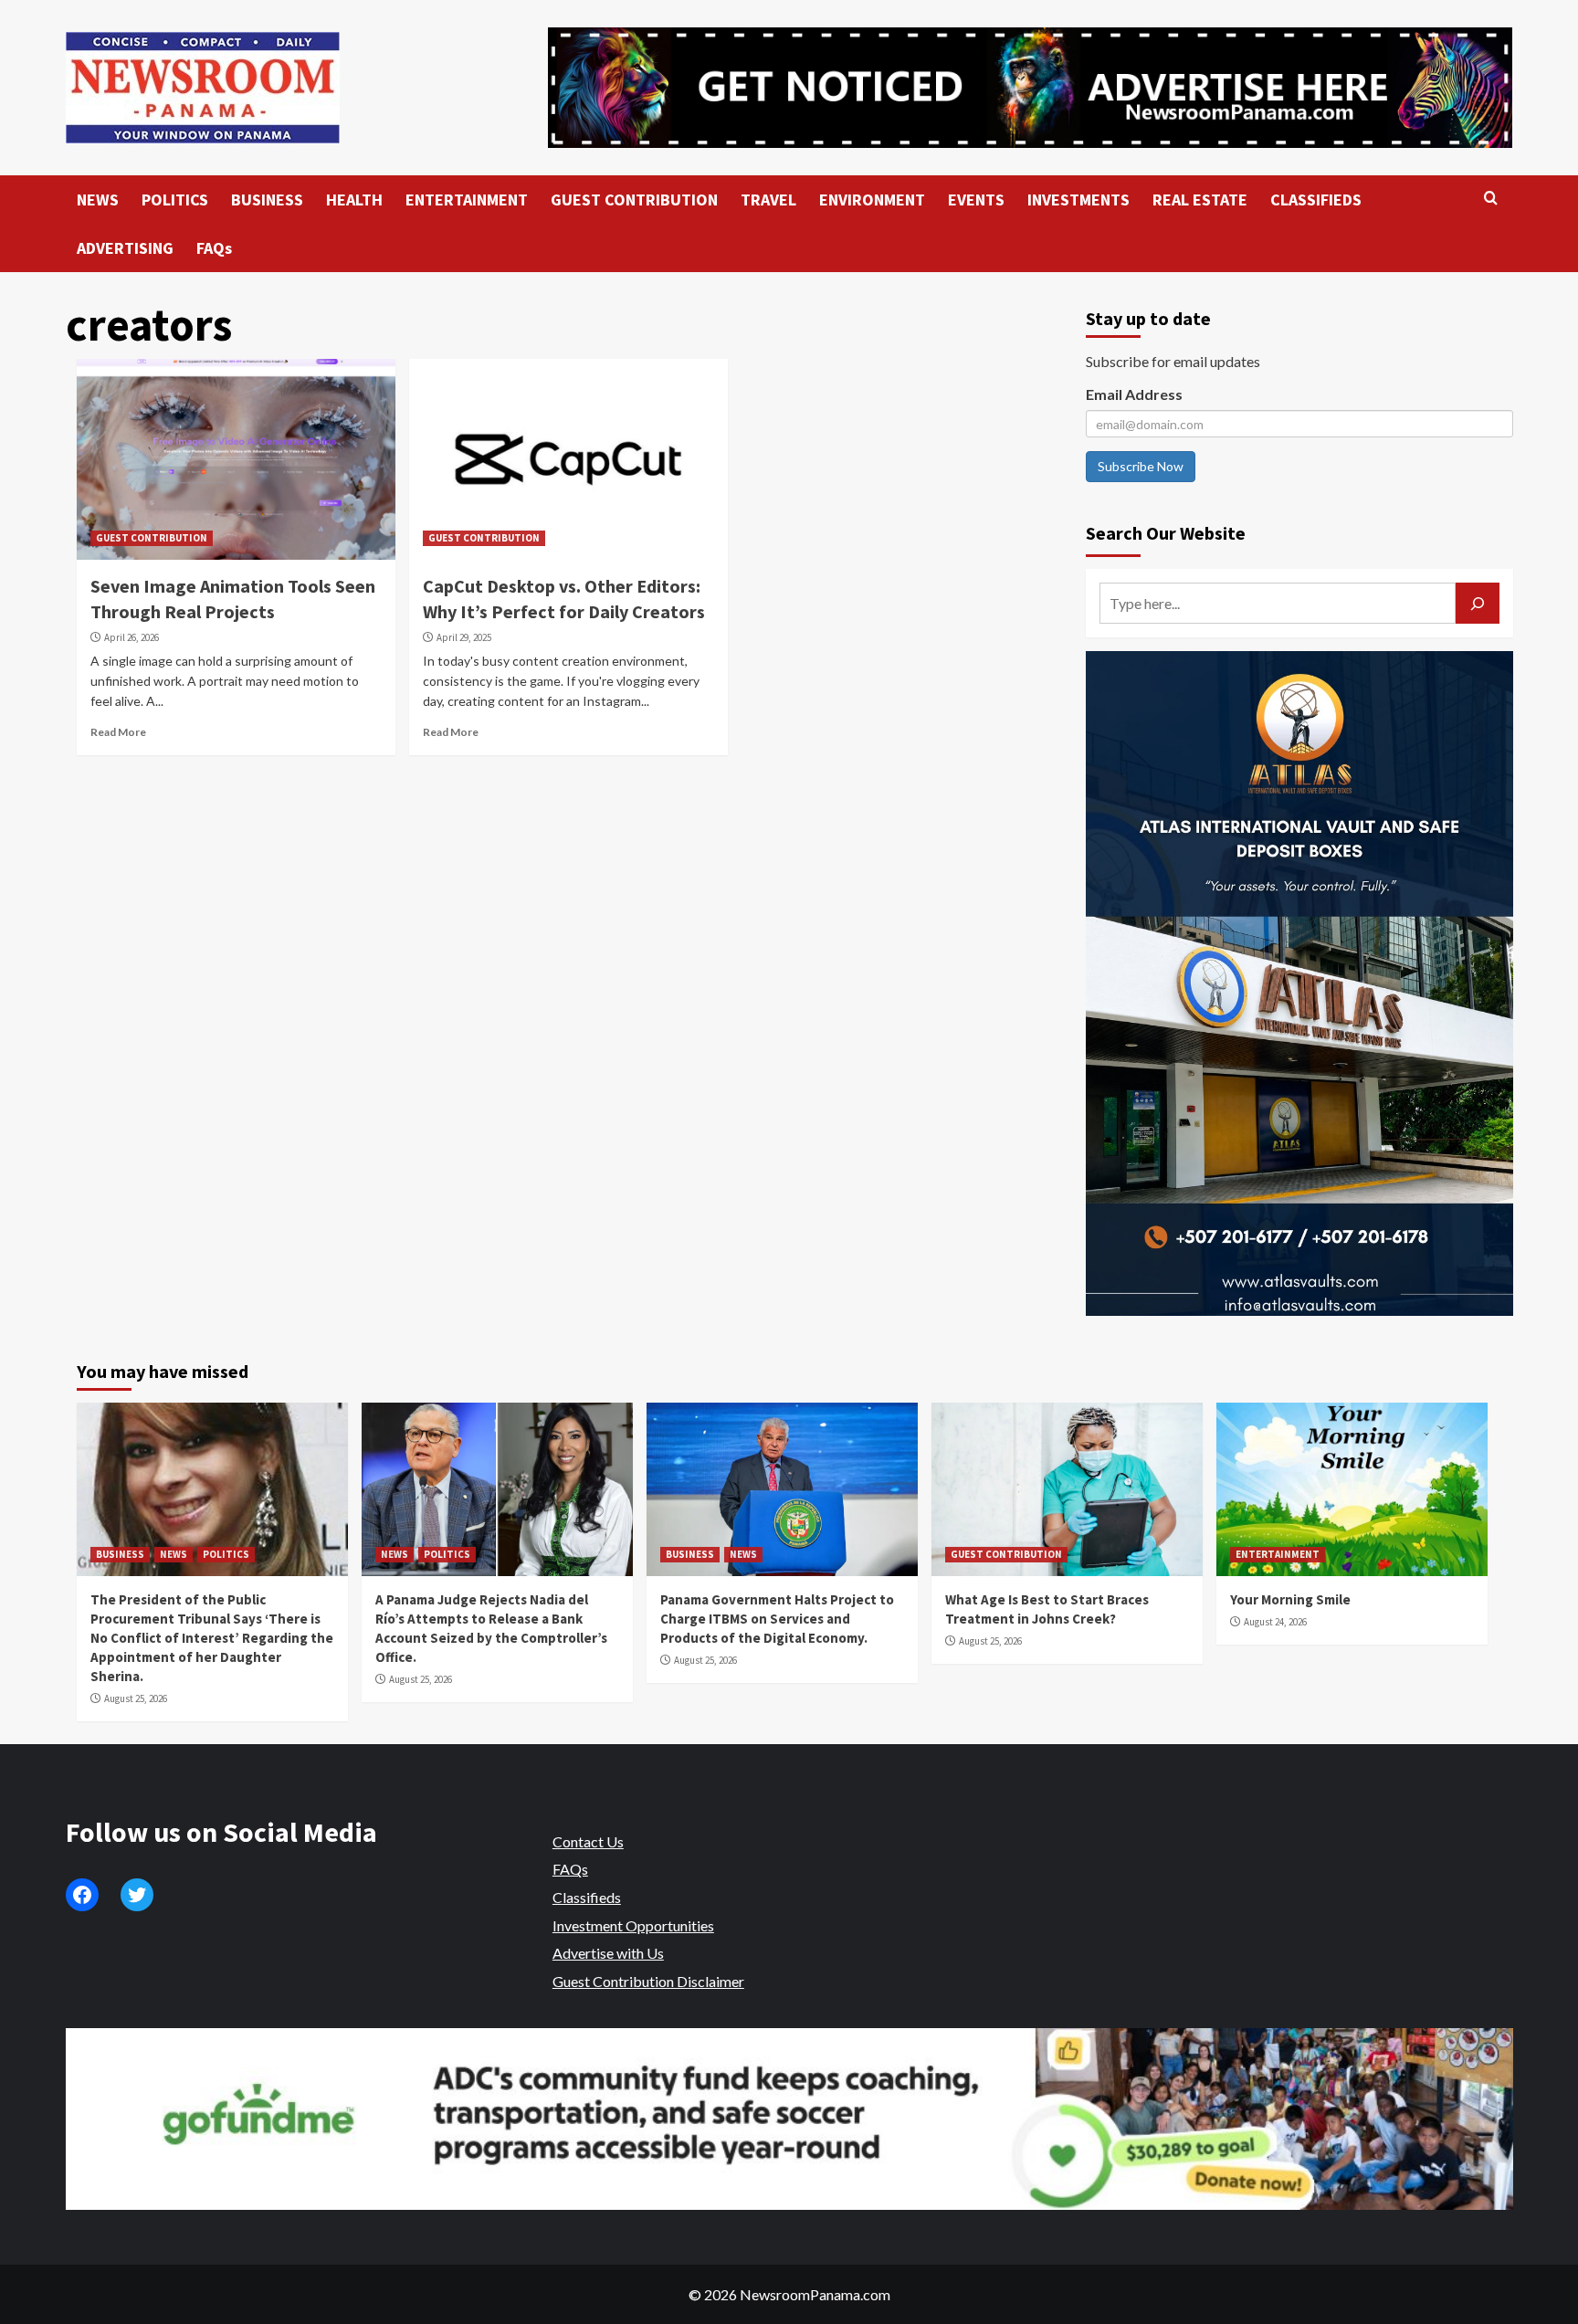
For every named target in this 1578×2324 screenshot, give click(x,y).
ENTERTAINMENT (467, 200)
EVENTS (976, 200)
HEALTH (354, 200)
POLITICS (175, 200)
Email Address (1134, 394)
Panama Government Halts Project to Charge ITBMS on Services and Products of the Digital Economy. (777, 1619)
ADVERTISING (125, 248)
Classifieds (587, 1897)
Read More (118, 732)
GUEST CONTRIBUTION (634, 200)
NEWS (98, 200)
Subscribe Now (1141, 466)
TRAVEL (768, 200)
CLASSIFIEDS (1316, 200)
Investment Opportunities (633, 1925)
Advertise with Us (608, 1953)
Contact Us (588, 1841)
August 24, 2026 (1275, 1622)
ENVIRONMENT (872, 200)
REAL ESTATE (1200, 200)
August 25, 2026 (136, 1698)
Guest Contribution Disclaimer (648, 1981)
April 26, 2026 (131, 637)
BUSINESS (267, 200)
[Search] (1491, 199)
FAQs (214, 248)
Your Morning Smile (1290, 1599)
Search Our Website (1166, 533)
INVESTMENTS (1078, 200)
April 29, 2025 (464, 637)
